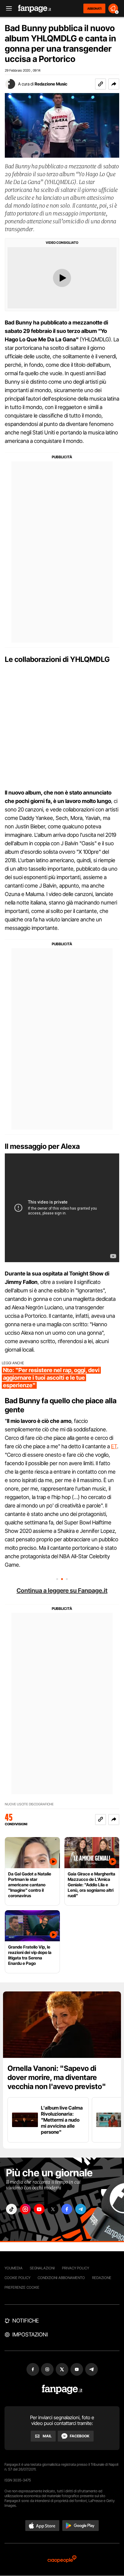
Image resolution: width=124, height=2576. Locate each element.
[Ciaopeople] (62, 2560)
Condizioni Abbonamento (61, 2278)
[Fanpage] (62, 2389)
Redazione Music (51, 84)
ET (114, 1446)
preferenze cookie (22, 2287)
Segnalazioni (42, 2268)
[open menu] (7, 9)
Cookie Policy (17, 2278)
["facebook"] (67, 2209)
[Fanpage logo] (35, 9)
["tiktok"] (11, 2209)
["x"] (53, 2209)
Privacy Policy (76, 2268)
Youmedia (14, 2268)
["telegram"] (81, 2209)
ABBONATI (94, 8)
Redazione (102, 2278)
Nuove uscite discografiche (29, 1804)
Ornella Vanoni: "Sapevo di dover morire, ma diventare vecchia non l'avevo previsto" (57, 2077)
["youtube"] (39, 2209)
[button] (114, 84)
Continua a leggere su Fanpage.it (62, 1591)
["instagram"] (25, 2209)
